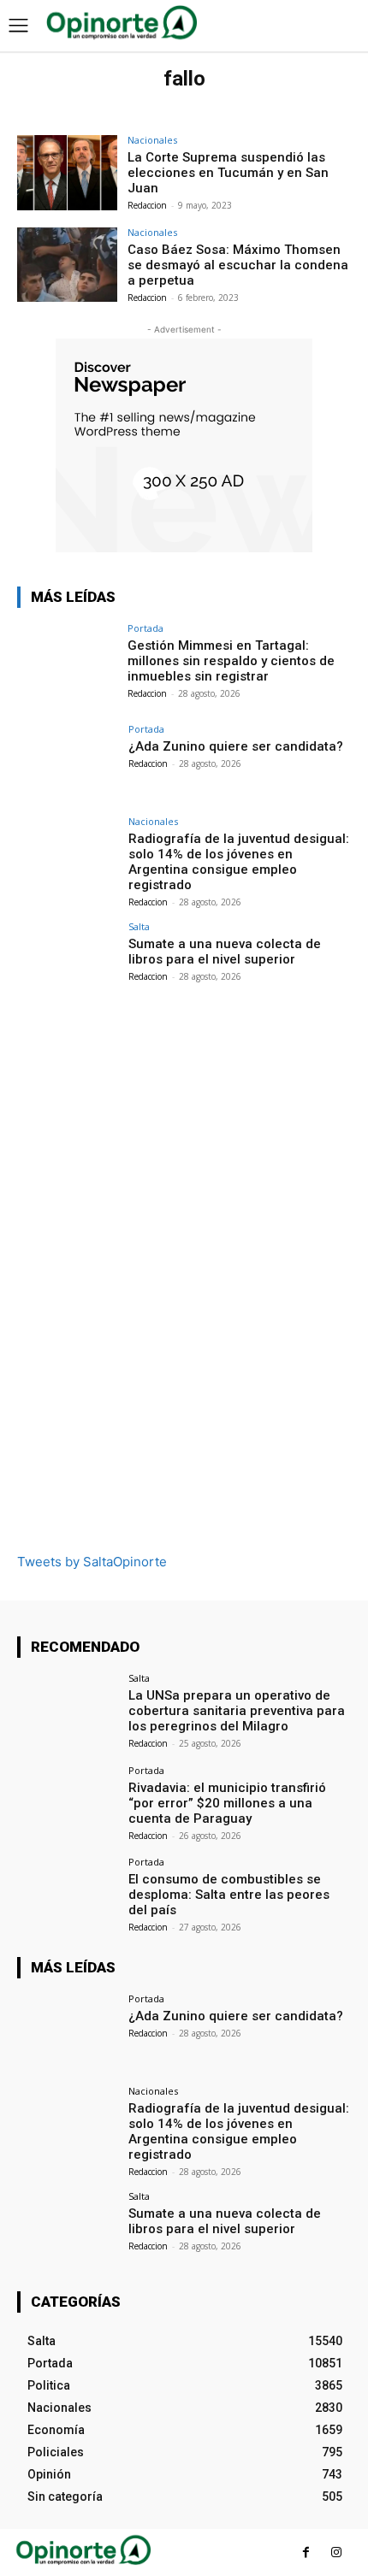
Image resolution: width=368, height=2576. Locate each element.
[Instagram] (336, 2552)
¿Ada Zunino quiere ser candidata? (236, 746)
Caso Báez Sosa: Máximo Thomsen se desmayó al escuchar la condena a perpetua (238, 265)
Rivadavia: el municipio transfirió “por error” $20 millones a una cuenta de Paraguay (227, 1803)
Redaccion (147, 205)
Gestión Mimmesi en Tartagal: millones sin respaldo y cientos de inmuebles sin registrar (231, 661)
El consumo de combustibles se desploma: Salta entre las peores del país (229, 1895)
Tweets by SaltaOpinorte (92, 1562)
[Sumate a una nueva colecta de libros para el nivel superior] (67, 959)
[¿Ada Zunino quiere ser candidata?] (67, 762)
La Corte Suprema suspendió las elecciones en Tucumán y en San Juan (228, 173)
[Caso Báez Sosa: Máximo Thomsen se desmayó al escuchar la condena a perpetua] (67, 265)
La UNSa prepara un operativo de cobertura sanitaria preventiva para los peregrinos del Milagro (237, 1711)
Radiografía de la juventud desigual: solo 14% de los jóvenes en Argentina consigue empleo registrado (239, 862)
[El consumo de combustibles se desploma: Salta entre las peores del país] (67, 1895)
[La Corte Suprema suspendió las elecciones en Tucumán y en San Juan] (67, 173)
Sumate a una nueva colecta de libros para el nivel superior (225, 952)
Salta (139, 926)
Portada (145, 628)
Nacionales (152, 140)
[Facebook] (306, 2552)
